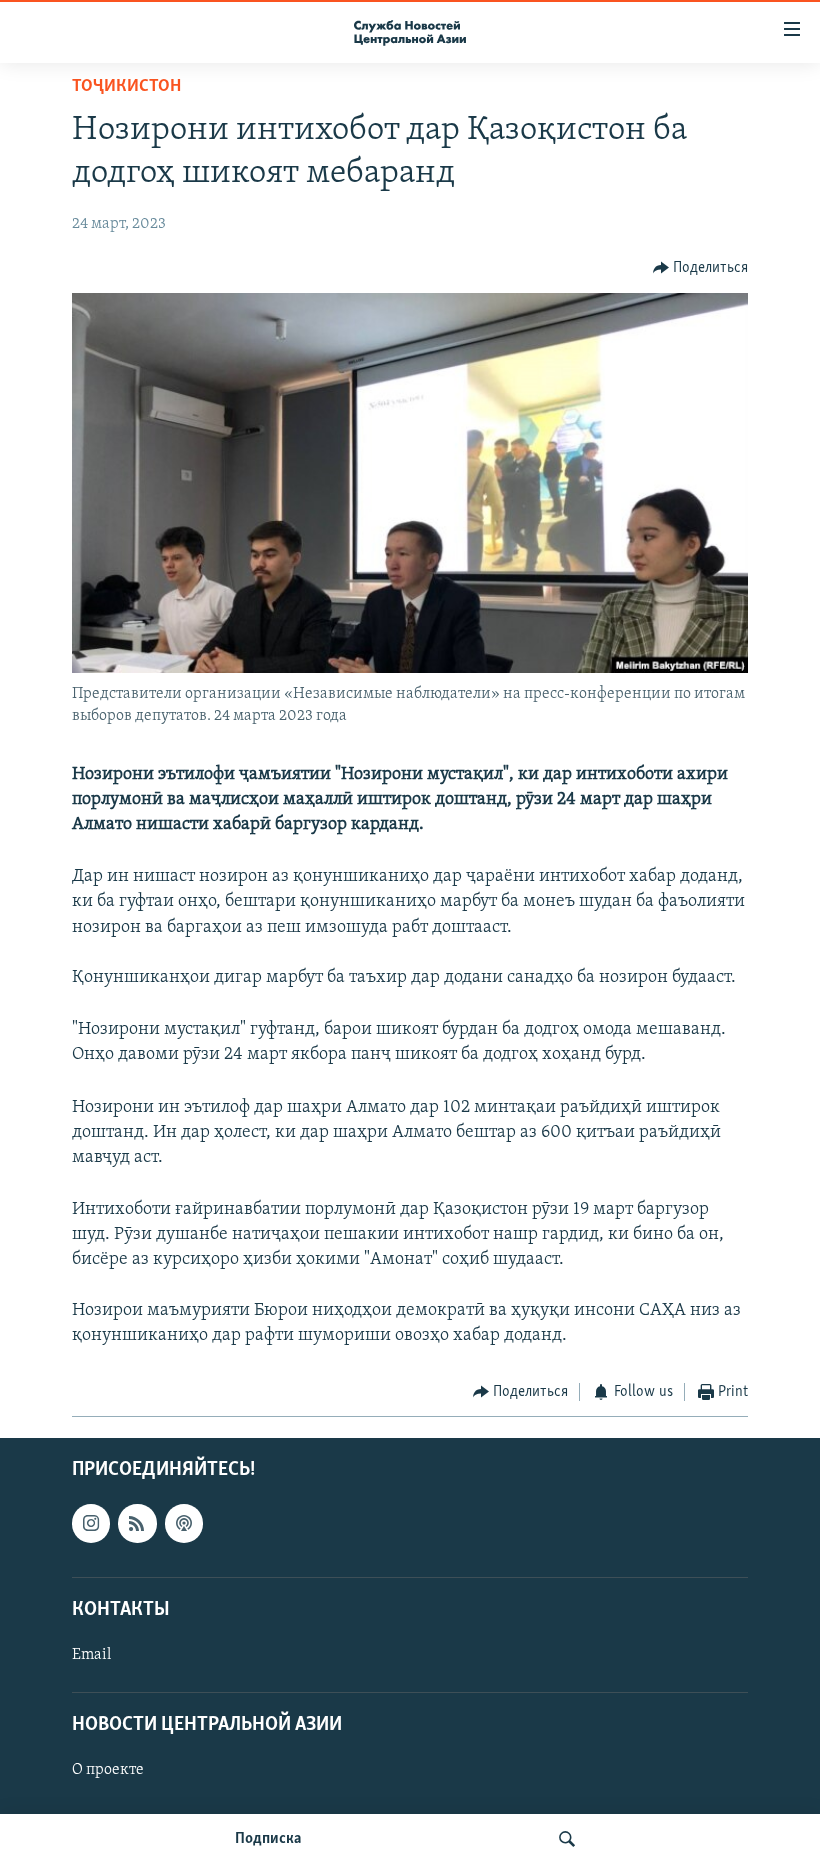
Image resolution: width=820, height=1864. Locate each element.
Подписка (268, 1839)
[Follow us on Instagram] (91, 1523)
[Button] (701, 268)
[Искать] (567, 1839)
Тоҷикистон (126, 87)
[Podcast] (184, 1523)
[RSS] (137, 1523)
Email (91, 1655)
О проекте (108, 1770)
